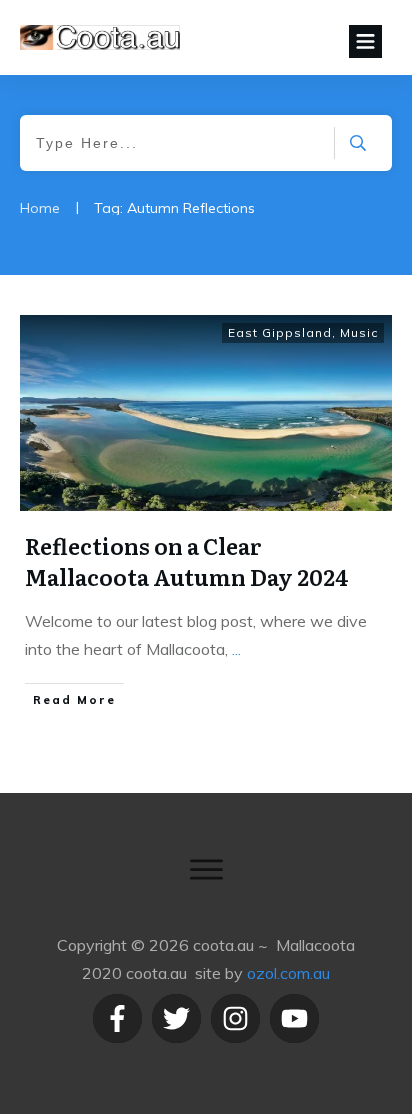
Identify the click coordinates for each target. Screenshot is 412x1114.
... (236, 649)
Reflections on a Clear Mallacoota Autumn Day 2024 (187, 561)
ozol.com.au (288, 973)
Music (359, 332)
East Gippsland (280, 332)
